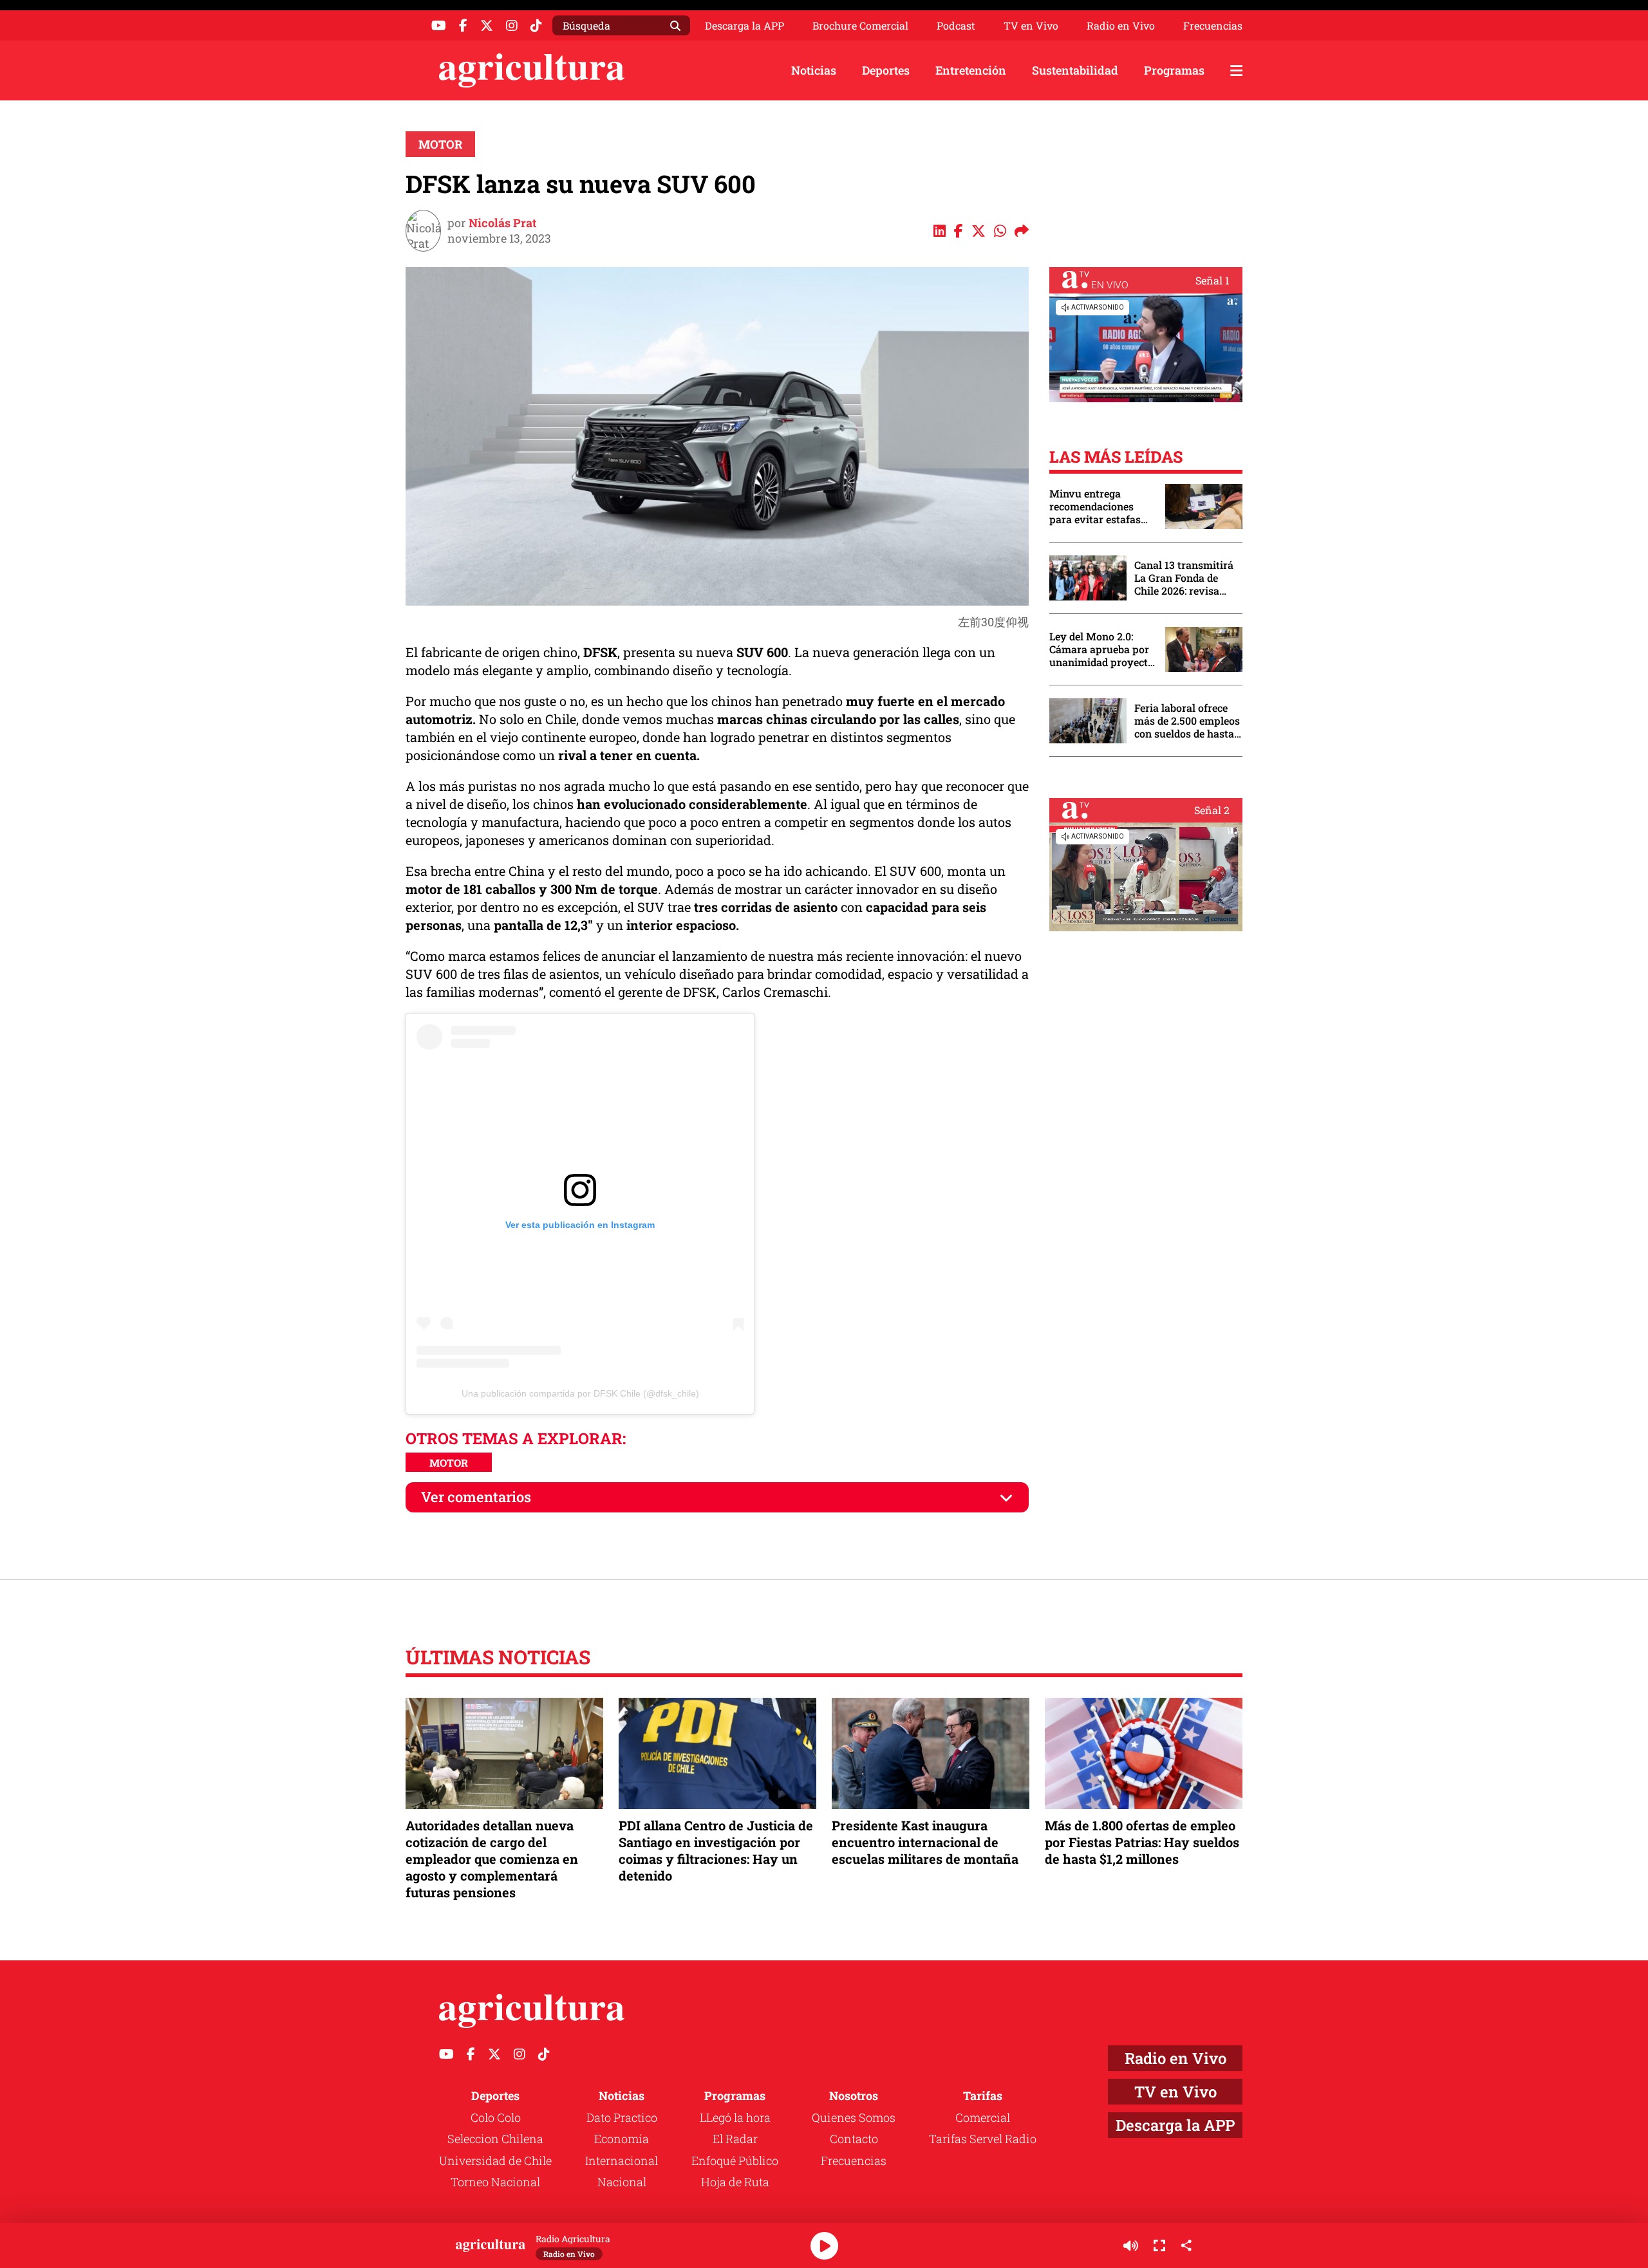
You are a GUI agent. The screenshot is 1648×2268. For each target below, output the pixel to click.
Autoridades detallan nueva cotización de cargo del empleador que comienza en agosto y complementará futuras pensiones (492, 1859)
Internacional (622, 2161)
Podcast (956, 26)
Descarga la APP (744, 25)
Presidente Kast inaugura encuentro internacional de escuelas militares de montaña (925, 1842)
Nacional (622, 2182)
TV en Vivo (1031, 26)
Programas (1174, 70)
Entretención (971, 70)
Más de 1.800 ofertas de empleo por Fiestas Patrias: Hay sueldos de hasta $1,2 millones (1142, 1842)
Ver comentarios (476, 1497)
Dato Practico (622, 2117)
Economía (622, 2139)
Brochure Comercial (860, 26)
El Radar (735, 2139)
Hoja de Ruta (735, 2182)
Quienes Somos (854, 2117)
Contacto (854, 2139)
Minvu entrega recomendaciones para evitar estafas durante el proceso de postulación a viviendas (1101, 507)
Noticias (814, 70)
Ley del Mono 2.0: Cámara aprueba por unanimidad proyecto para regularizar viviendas (1101, 649)
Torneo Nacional (495, 2182)
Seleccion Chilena (495, 2139)
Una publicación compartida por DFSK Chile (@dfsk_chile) (580, 1393)
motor (449, 1463)
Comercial (983, 2117)
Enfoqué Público (735, 2161)
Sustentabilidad (1075, 70)
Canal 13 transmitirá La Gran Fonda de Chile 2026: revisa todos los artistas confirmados (1184, 578)
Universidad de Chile (495, 2161)
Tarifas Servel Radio (983, 2139)
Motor (440, 144)
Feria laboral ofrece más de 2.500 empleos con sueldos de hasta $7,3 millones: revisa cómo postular (1187, 721)
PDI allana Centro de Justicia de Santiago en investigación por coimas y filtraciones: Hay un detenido (716, 1851)
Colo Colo (496, 2117)
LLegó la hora (735, 2117)
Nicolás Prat (502, 223)
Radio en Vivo (1121, 26)
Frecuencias (1213, 26)
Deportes (886, 70)
